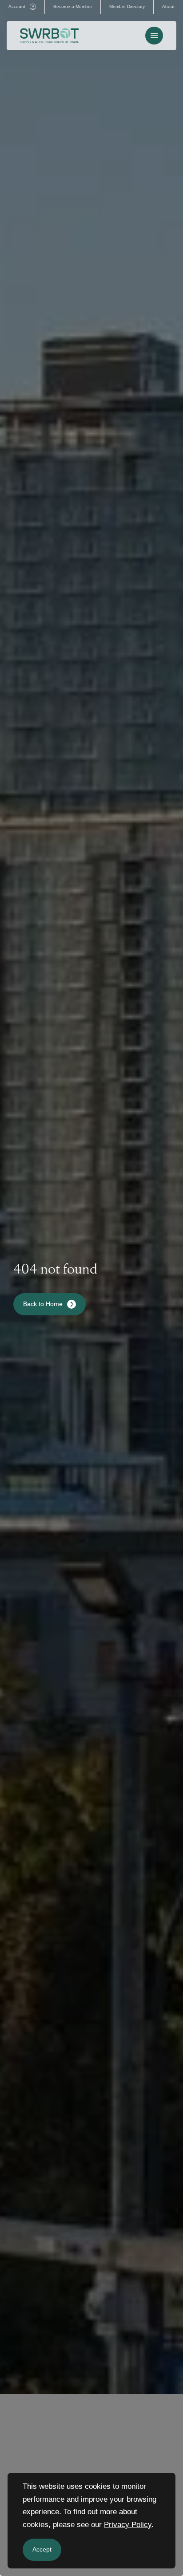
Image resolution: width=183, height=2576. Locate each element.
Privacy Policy (128, 2525)
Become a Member (73, 6)
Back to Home (43, 1304)
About (168, 6)
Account (17, 6)
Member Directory (127, 6)
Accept (42, 2549)
